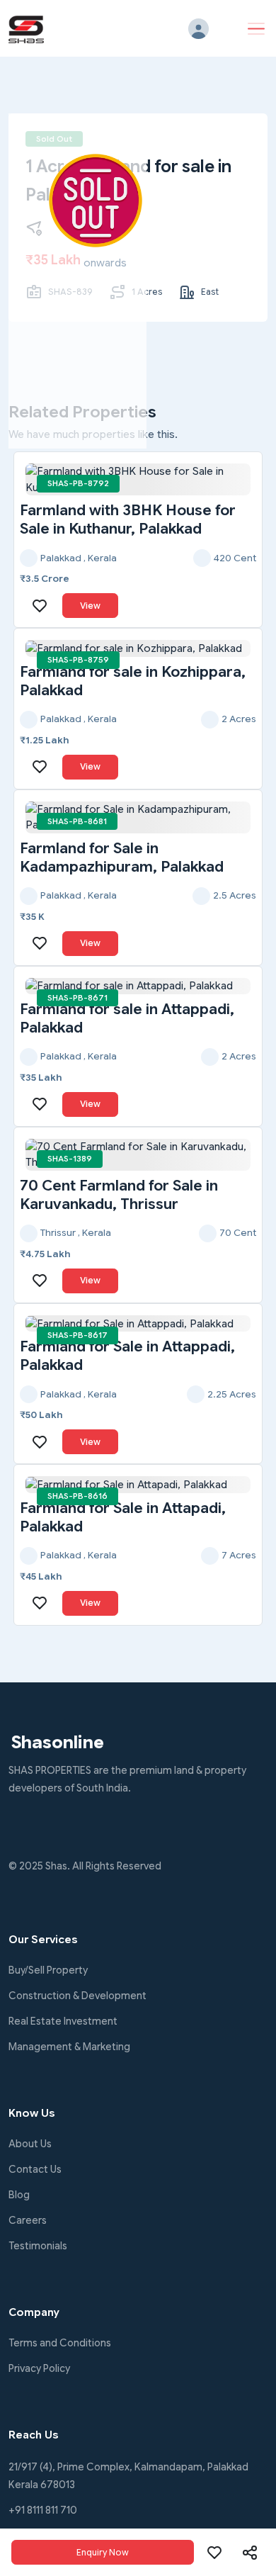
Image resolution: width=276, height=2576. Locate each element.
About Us (30, 2144)
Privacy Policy (39, 2368)
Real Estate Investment (63, 2021)
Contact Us (35, 2169)
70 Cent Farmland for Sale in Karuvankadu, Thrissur (119, 1195)
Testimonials (38, 2246)
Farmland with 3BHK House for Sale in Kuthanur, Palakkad (128, 519)
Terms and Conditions (60, 2343)
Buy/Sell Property (48, 1970)
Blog (19, 2195)
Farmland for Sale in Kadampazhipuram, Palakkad (122, 857)
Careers (28, 2220)
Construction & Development (77, 1996)
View (90, 606)
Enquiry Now (103, 2552)
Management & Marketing (69, 2047)
